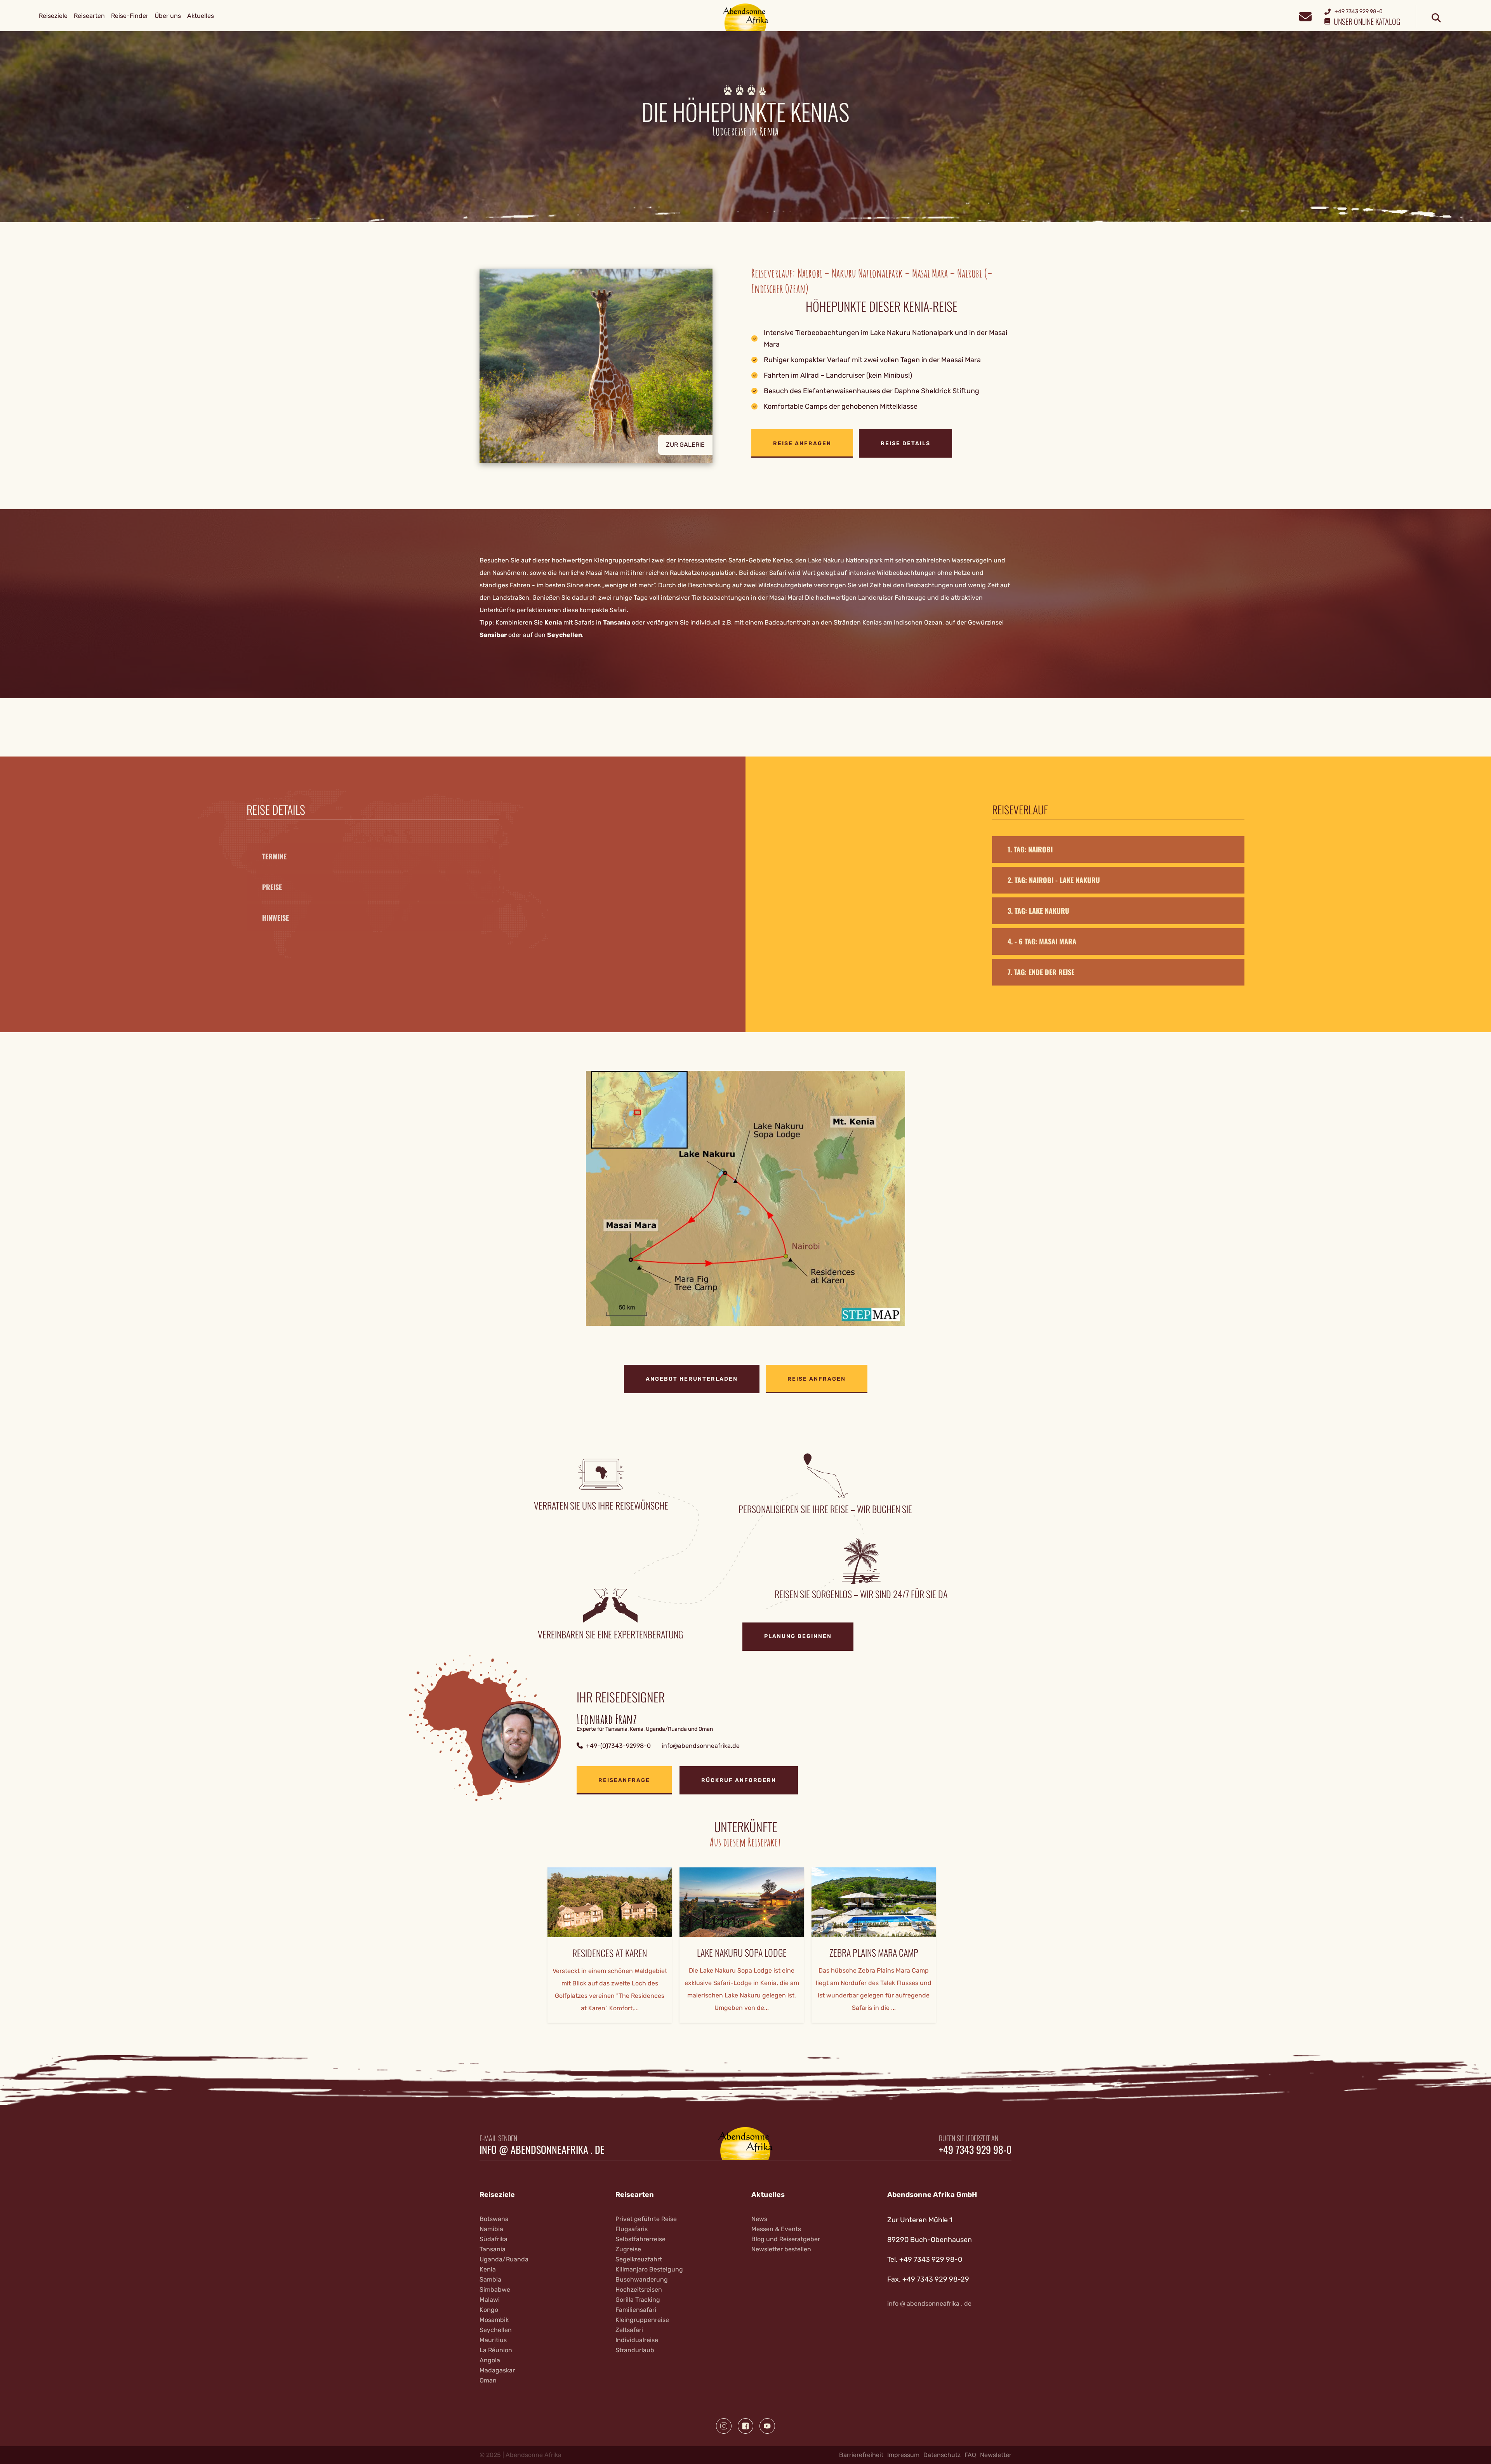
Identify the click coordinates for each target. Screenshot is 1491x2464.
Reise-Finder (130, 16)
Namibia (491, 2229)
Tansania (617, 622)
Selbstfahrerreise (640, 2239)
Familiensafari (636, 2310)
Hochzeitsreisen (639, 2290)
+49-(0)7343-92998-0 (618, 1746)
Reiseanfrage (624, 1780)
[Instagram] (724, 2426)
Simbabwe (495, 2290)
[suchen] (1436, 18)
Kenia (553, 622)
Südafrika (494, 2239)
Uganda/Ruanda (504, 2259)
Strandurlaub (635, 2350)
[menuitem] (53, 16)
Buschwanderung (642, 2279)
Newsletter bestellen (781, 2249)
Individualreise (637, 2340)
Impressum (903, 2455)
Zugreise (628, 2249)
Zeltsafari (629, 2330)
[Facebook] (745, 2426)
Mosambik (494, 2320)
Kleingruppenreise (642, 2320)
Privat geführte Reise (646, 2219)
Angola (490, 2360)
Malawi (490, 2300)
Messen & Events (776, 2229)
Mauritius (493, 2340)
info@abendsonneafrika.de (701, 1746)
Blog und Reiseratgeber (786, 2239)
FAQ (970, 2455)
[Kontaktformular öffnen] (1305, 16)
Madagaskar (497, 2370)
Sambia (490, 2279)
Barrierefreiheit (861, 2455)
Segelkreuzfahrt (639, 2259)
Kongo (489, 2310)
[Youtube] (767, 2426)
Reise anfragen (802, 443)
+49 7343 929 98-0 (975, 2150)
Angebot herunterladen (692, 1379)
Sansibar (493, 635)
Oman (488, 2380)
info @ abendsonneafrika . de (542, 2150)
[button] (610, 366)
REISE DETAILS (905, 443)
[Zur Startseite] (746, 17)
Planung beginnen (798, 1636)
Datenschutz (942, 2455)
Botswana (494, 2219)
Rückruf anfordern (739, 1780)
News (759, 2219)
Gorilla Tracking (638, 2300)
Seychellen (565, 635)
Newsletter (996, 2455)
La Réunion (496, 2350)
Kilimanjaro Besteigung (649, 2269)
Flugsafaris (632, 2229)
